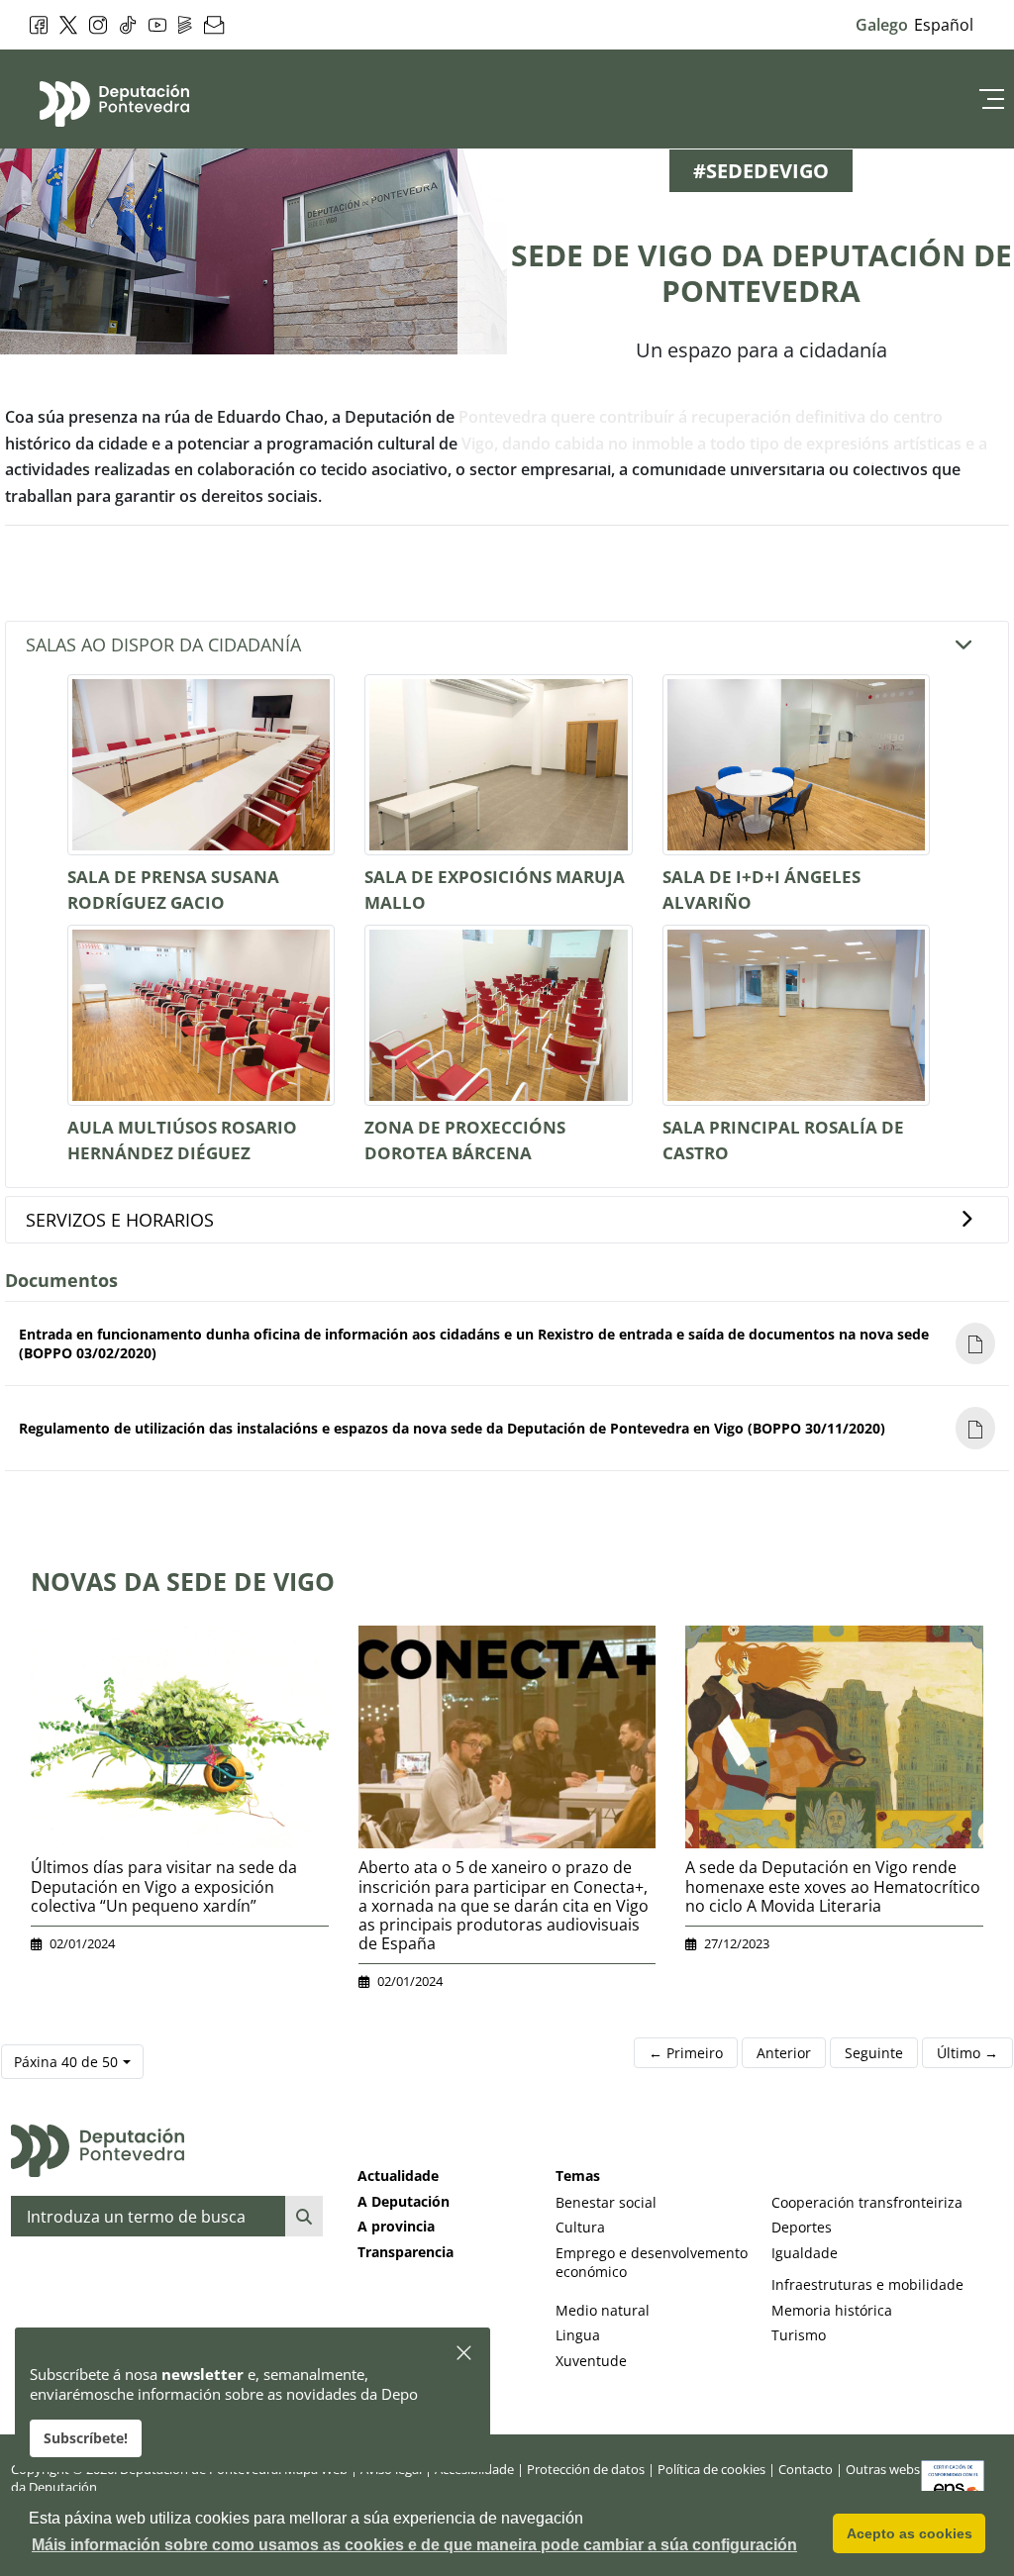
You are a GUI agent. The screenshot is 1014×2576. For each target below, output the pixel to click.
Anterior (784, 2053)
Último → (967, 2053)
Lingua (578, 2335)
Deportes (802, 2227)
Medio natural (603, 2310)
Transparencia (406, 2252)
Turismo (799, 2335)
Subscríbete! (86, 2438)
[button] (465, 2354)
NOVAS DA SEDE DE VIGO (183, 1581)
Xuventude (591, 2361)
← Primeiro (686, 2053)
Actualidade (398, 2176)
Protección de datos (586, 2469)
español (944, 25)
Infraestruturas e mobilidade (867, 2284)
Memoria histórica (832, 2310)
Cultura (580, 2227)
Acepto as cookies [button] (910, 2533)
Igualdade (805, 2253)
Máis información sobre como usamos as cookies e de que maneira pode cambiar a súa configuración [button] (414, 2545)
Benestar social (606, 2202)
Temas (578, 2176)
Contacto (806, 2469)
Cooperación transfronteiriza (867, 2202)
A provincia (396, 2226)
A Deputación (404, 2201)
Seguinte (874, 2053)
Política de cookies (711, 2469)
